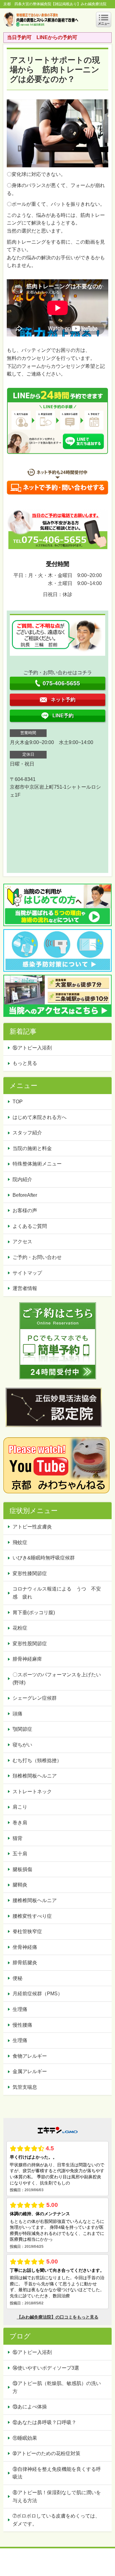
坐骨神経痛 (25, 1947)
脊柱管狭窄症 (27, 1931)
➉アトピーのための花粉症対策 (46, 2453)
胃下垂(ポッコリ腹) (34, 1612)
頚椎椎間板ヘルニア (35, 1776)
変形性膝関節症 (30, 1573)
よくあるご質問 (30, 1226)
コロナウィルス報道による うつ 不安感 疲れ (57, 1593)
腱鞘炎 (20, 1885)
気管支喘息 (25, 2087)
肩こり (20, 1807)
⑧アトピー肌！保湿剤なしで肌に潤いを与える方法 (57, 2496)
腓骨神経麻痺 (27, 1659)
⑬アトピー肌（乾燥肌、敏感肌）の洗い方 (57, 2387)
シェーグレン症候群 (35, 1698)
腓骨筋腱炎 (25, 1963)
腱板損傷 (22, 1869)
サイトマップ (27, 1273)
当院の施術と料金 (32, 1148)
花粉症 (20, 1628)
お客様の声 (25, 1210)
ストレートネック (32, 1792)
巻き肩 (20, 1823)
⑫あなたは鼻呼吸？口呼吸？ (47, 2422)
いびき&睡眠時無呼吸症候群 (44, 1558)
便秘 (17, 1978)
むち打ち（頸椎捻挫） (37, 1760)
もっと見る (25, 1063)
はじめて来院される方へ (40, 1117)
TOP (18, 1102)
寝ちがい (22, 1745)
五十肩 (20, 1854)
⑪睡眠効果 (25, 2438)
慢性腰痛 (22, 2025)
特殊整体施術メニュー (37, 1164)
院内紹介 (22, 1179)
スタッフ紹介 (27, 1133)
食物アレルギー (30, 2056)
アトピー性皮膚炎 (32, 1527)
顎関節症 (22, 1729)
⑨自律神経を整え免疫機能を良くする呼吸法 (57, 2473)
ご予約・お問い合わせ (37, 1257)
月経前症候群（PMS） (38, 1994)
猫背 (17, 1838)
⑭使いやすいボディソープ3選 (46, 2368)
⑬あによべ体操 (32, 2407)
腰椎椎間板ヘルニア (35, 1900)
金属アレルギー (30, 2071)
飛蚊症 (20, 1542)
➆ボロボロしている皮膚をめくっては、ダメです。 (56, 2520)
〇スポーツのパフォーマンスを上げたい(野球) (57, 1679)
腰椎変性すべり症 (32, 1916)
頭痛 (17, 1714)
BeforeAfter (25, 1195)
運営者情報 (25, 1288)
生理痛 (20, 2009)
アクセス (22, 1242)
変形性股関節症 (30, 1644)
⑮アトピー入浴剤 (32, 1048)
